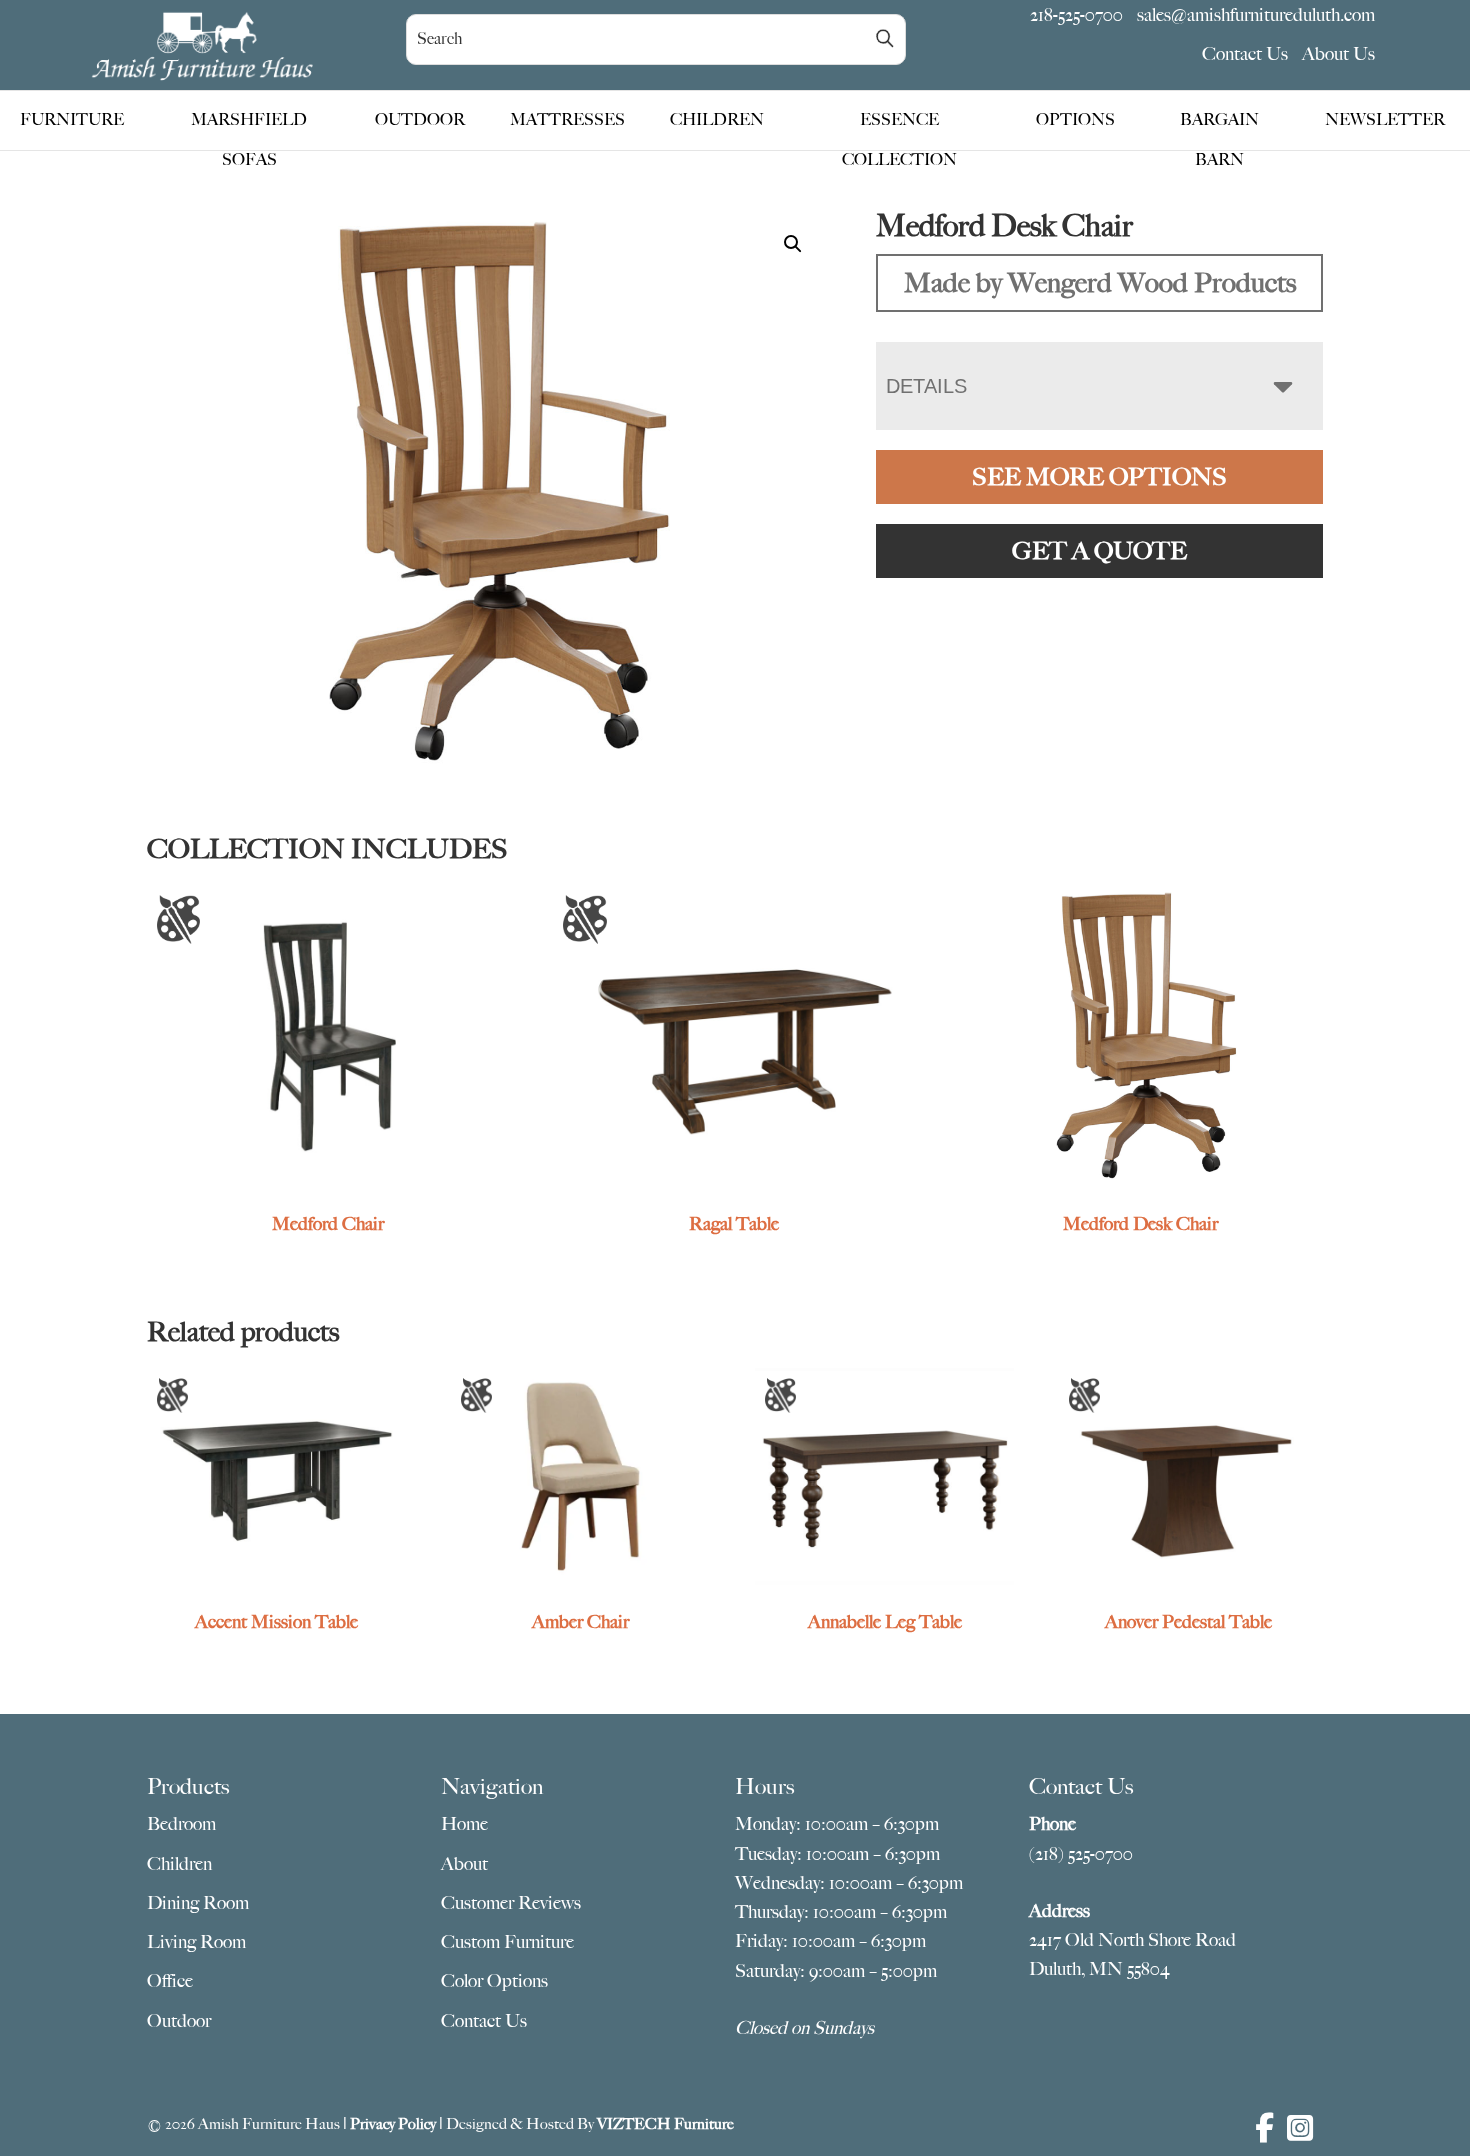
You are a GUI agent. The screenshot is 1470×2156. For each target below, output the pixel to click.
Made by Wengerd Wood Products (1100, 282)
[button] (793, 244)
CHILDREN (717, 120)
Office (170, 1981)
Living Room (196, 1942)
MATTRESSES (567, 120)
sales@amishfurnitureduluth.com (1256, 15)
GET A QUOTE (1099, 551)
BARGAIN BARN (1219, 125)
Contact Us (1245, 54)
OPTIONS (1075, 120)
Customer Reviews (511, 1903)
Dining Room (198, 1903)
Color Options (494, 1981)
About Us (1338, 54)
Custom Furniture (507, 1942)
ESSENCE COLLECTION (899, 125)
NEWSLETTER (1385, 120)
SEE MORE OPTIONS (1099, 477)
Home (464, 1824)
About (464, 1864)
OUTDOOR (420, 120)
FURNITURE (72, 120)
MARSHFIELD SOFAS (249, 125)
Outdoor (179, 2021)
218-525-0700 (1076, 15)
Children (179, 1864)
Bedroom (181, 1824)
